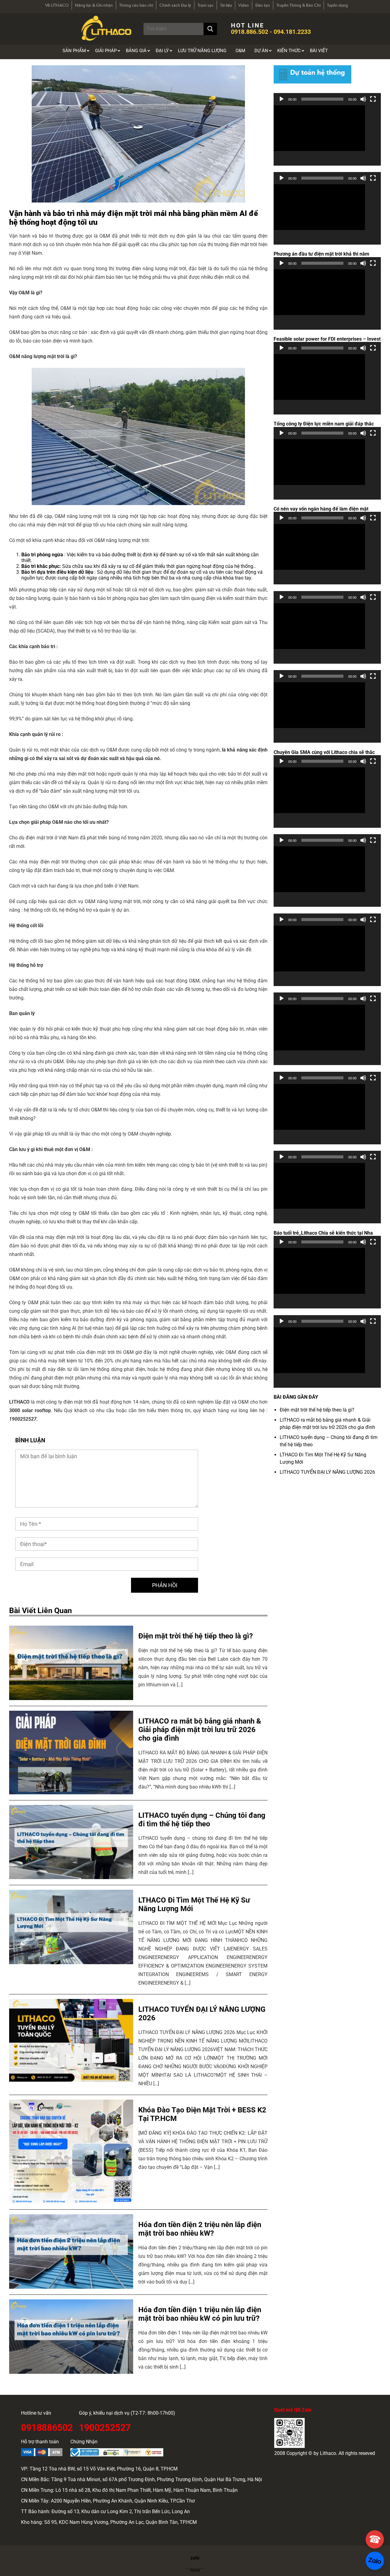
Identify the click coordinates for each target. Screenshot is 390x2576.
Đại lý (162, 51)
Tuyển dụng (337, 5)
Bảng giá (136, 51)
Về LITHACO (57, 5)
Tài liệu (226, 5)
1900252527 (105, 2427)
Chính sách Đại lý (175, 5)
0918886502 (47, 2427)
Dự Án (261, 51)
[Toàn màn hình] (373, 99)
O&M (240, 51)
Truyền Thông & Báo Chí (298, 5)
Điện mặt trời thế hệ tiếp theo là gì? (317, 1410)
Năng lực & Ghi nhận (94, 5)
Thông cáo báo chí (136, 5)
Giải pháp (106, 51)
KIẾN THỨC (289, 51)
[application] (327, 135)
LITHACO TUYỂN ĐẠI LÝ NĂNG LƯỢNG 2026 (327, 1472)
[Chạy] (282, 99)
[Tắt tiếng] (363, 99)
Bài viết (319, 51)
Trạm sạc (206, 5)
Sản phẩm (74, 51)
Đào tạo (263, 5)
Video (244, 5)
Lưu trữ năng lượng (202, 51)
